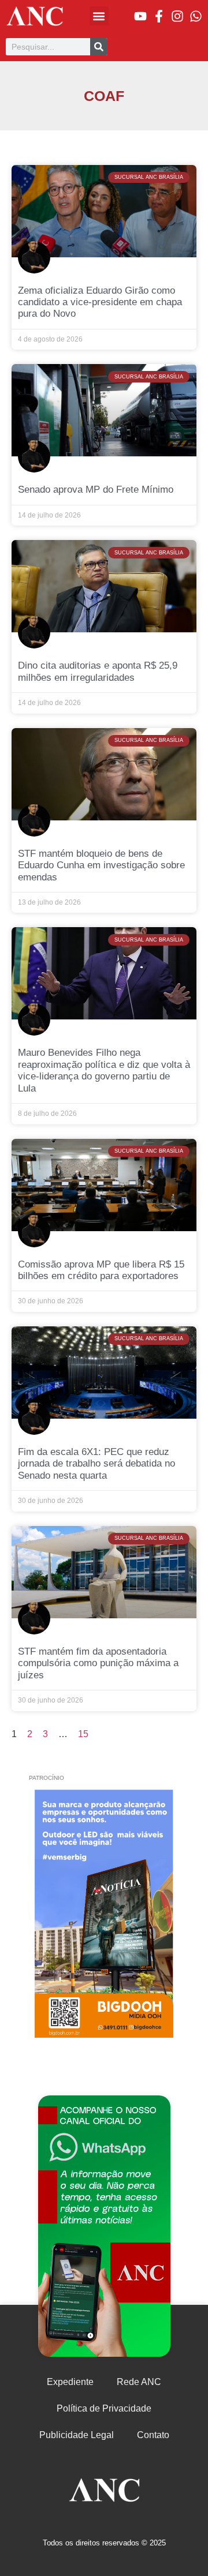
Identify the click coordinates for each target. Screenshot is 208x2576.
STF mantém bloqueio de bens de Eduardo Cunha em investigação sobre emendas (101, 865)
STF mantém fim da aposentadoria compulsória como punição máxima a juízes (98, 1663)
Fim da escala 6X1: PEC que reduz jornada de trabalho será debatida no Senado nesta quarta (96, 1464)
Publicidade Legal (77, 2435)
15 (83, 1734)
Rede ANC (139, 2382)
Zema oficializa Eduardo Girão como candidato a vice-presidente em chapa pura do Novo (100, 302)
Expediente (70, 2382)
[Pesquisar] (99, 47)
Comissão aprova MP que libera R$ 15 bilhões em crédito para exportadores (101, 1270)
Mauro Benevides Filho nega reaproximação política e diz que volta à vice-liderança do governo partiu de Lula (104, 1070)
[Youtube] (140, 16)
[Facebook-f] (159, 16)
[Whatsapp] (196, 16)
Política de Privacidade (104, 2408)
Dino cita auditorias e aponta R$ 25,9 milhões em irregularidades (98, 671)
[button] (99, 16)
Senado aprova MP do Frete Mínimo (96, 490)
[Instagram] (177, 16)
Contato (153, 2435)
